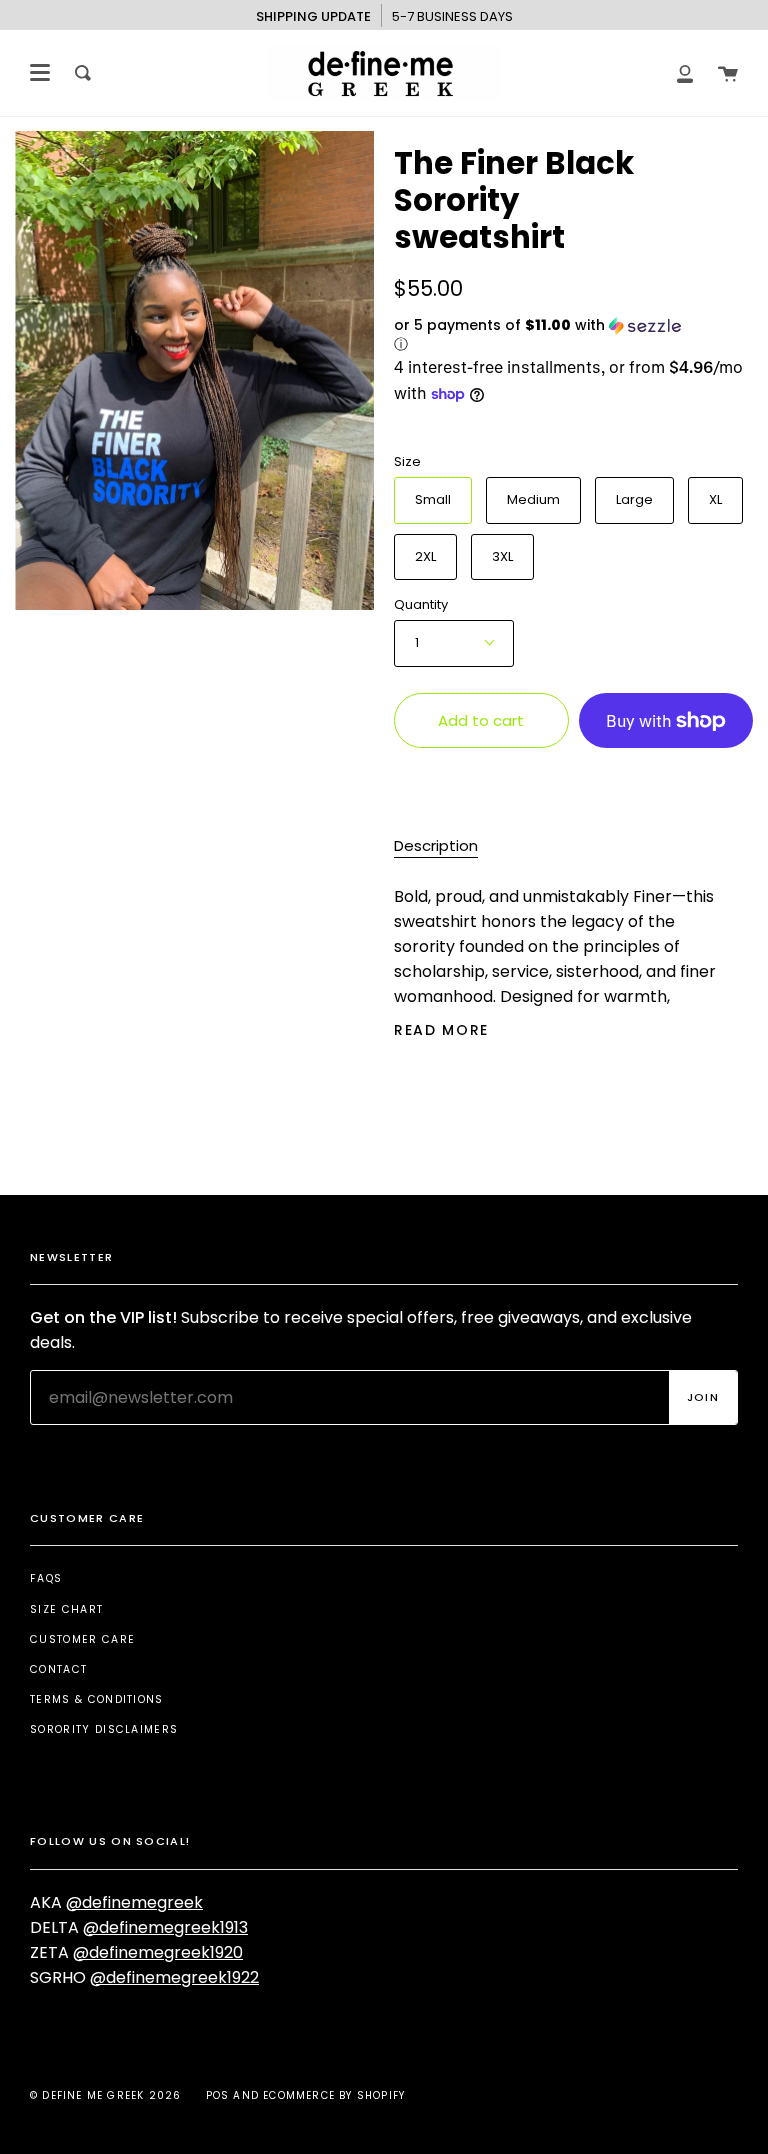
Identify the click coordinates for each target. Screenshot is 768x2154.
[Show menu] (40, 73)
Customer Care (82, 1639)
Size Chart (66, 1609)
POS (218, 2095)
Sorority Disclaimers (104, 1729)
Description (436, 845)
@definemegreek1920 (158, 1952)
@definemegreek (134, 1902)
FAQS (46, 1578)
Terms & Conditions (97, 1699)
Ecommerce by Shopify (334, 2095)
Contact (58, 1669)
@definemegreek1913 (165, 1927)
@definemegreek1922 (174, 1977)
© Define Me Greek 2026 (105, 2095)
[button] (538, 335)
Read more (441, 1030)
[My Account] (685, 73)
